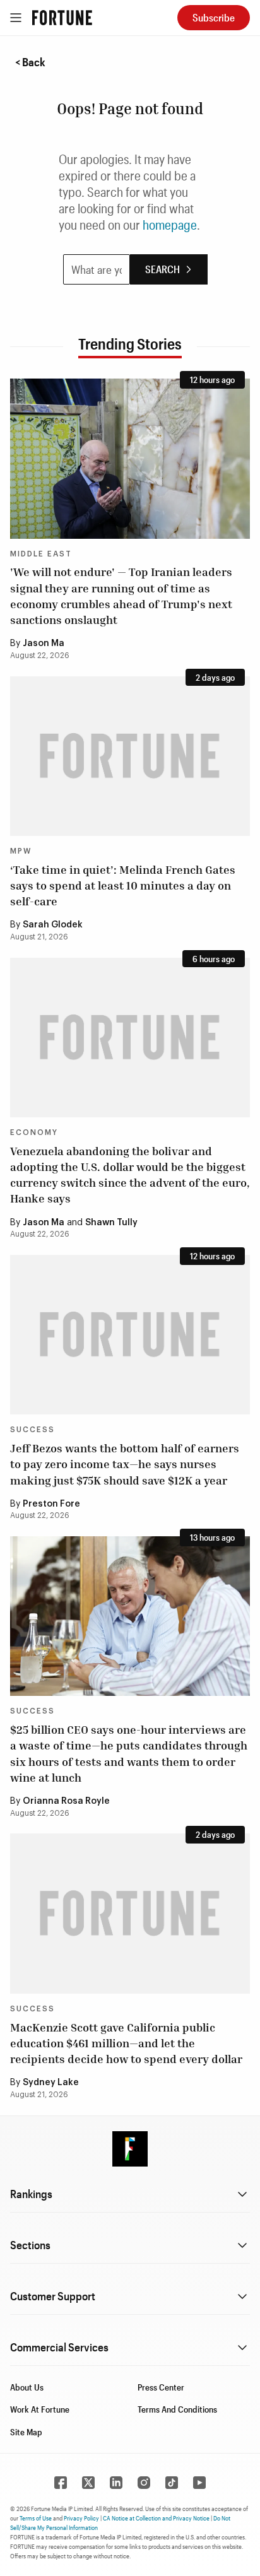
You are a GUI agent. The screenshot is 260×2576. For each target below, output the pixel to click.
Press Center (161, 2387)
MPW (21, 851)
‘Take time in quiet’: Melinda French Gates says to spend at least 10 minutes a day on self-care (123, 885)
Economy (34, 1132)
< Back (30, 62)
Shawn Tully (111, 1223)
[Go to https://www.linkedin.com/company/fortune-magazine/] (116, 2483)
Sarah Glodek (53, 925)
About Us (27, 2387)
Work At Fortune (40, 2409)
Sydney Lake (51, 2083)
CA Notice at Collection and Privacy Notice (156, 2518)
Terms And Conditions (177, 2409)
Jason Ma (44, 644)
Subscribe (214, 17)
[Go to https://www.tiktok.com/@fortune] (172, 2483)
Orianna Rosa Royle (66, 1801)
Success (32, 1430)
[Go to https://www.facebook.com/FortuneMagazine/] (61, 2483)
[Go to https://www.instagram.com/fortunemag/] (144, 2483)
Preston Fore (51, 1504)
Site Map (26, 2432)
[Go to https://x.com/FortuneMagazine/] (88, 2483)
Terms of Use (36, 2518)
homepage (170, 225)
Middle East (41, 554)
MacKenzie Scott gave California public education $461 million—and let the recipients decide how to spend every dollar (126, 2043)
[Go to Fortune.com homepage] (62, 18)
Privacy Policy (81, 2518)
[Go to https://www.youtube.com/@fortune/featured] (199, 2483)
